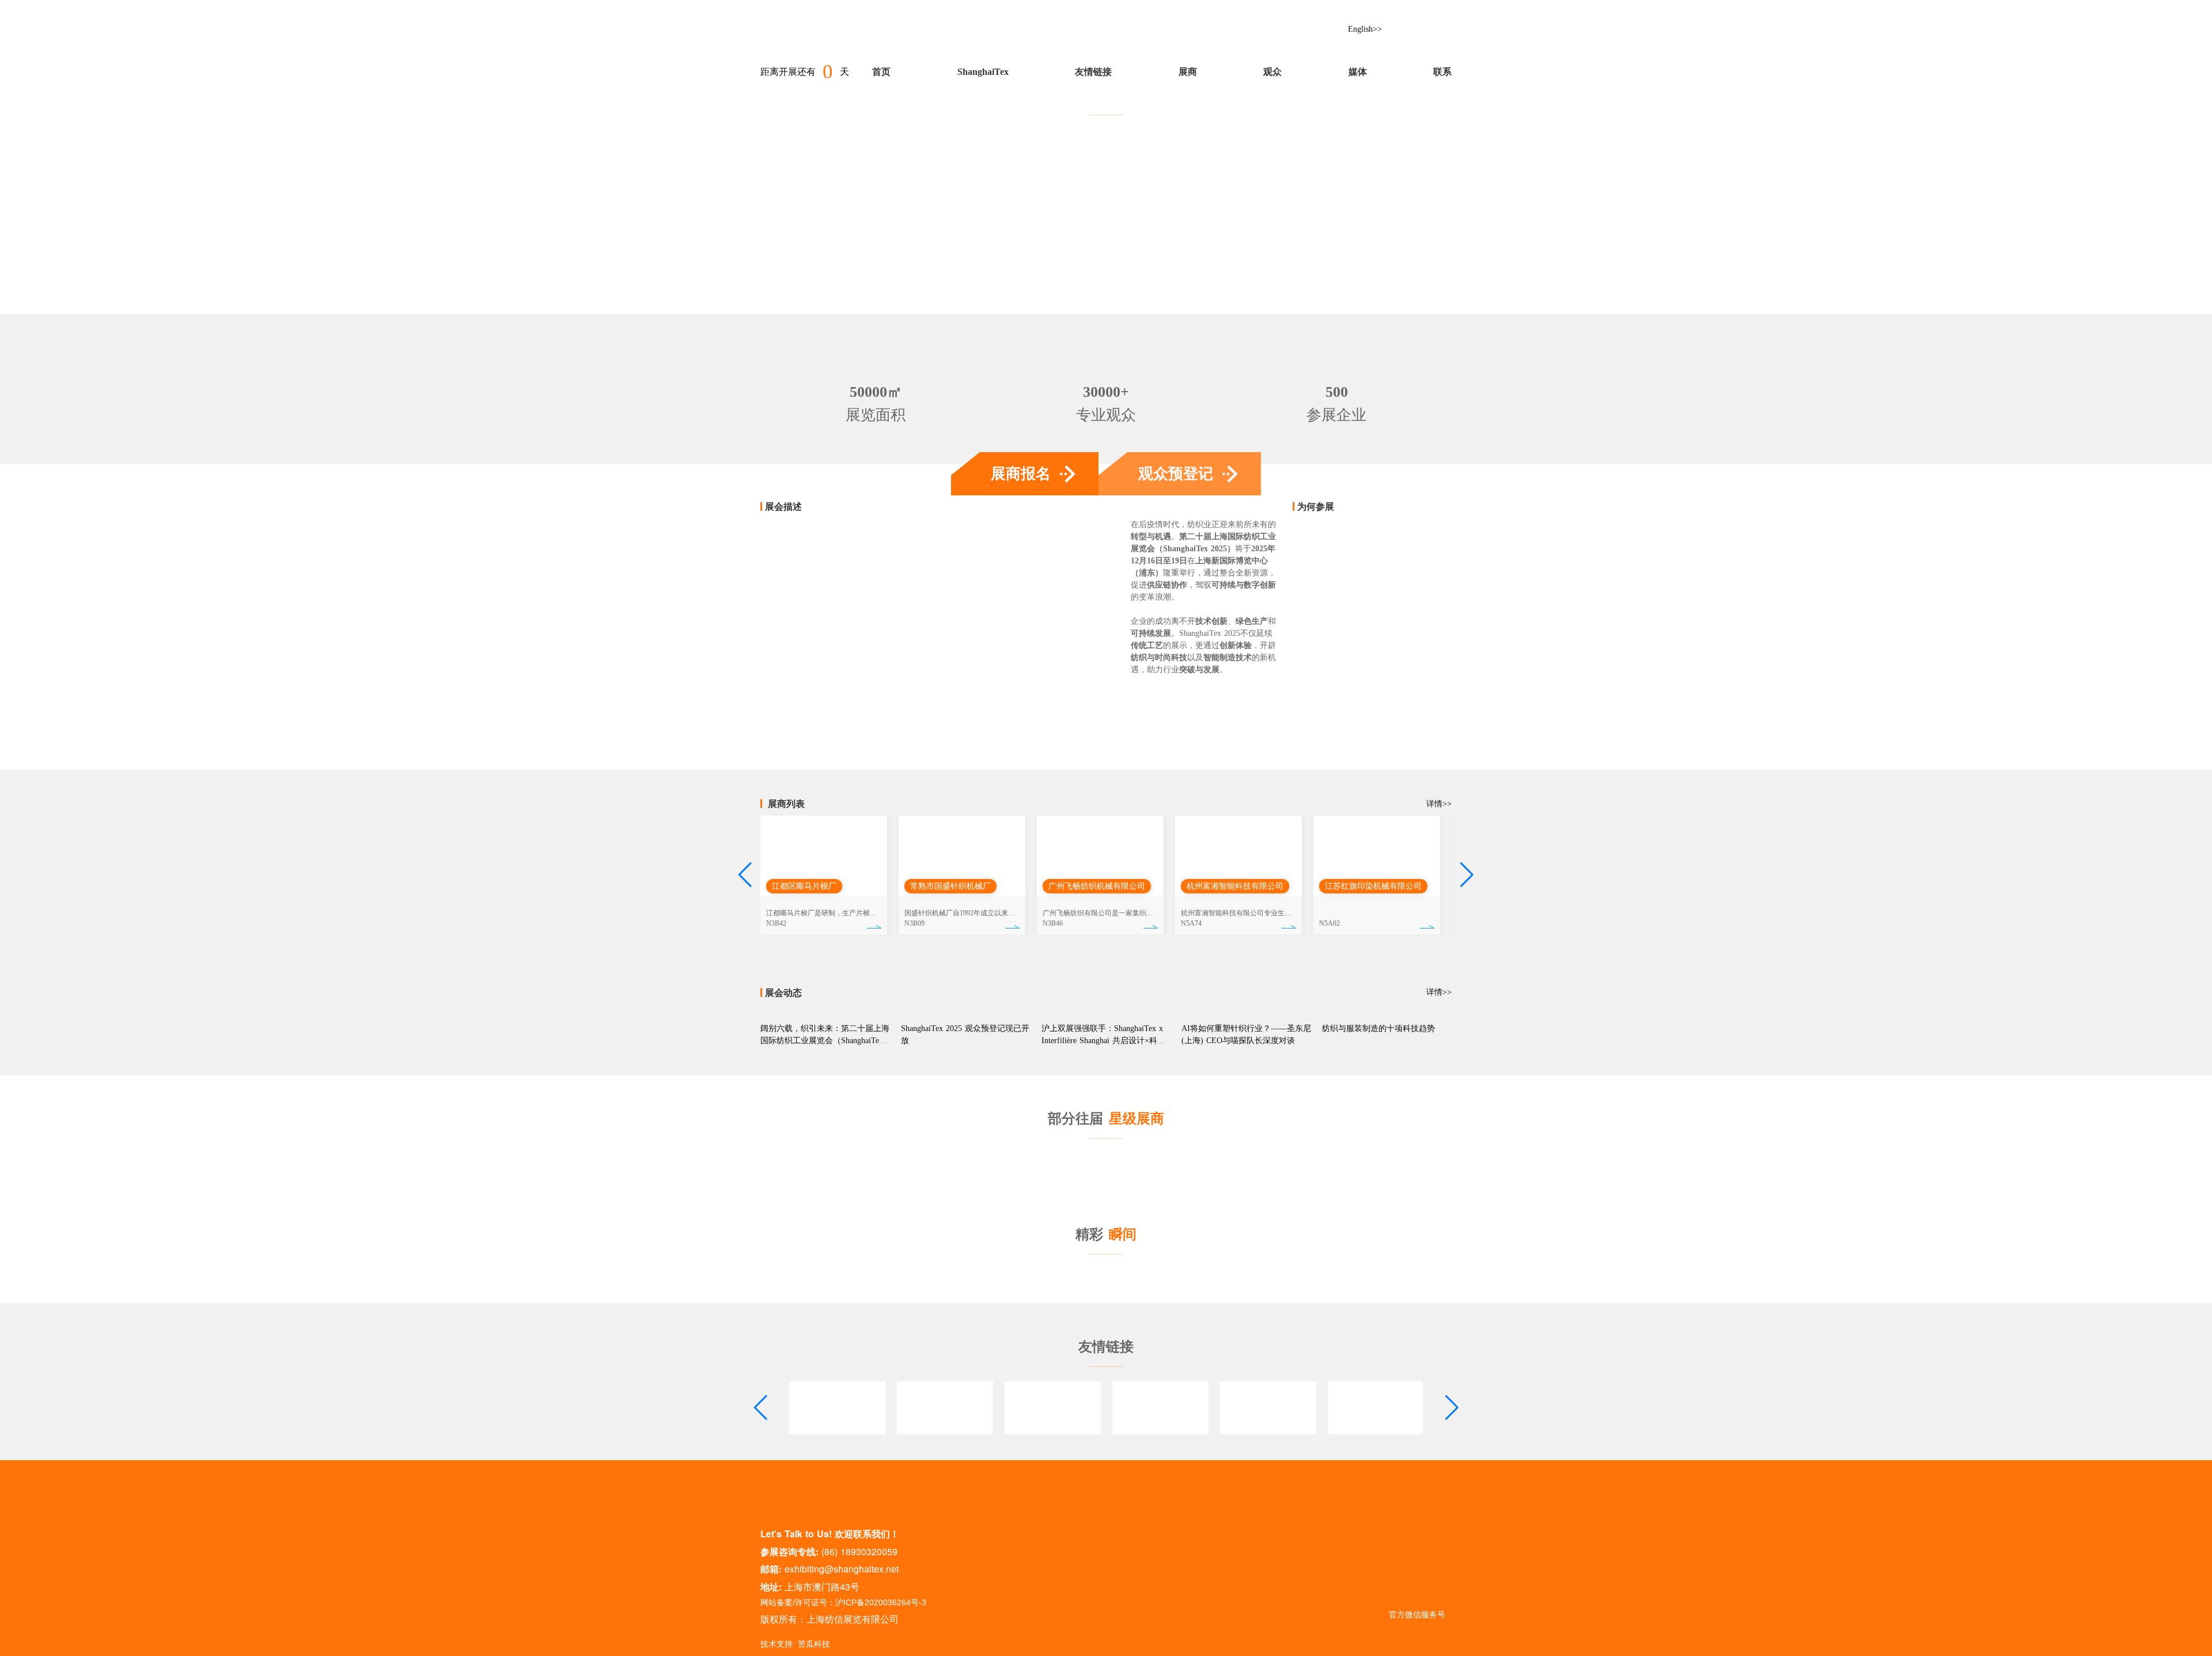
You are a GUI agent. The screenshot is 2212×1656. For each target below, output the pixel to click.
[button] (745, 875)
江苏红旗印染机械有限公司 (1373, 886)
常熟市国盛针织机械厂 (950, 886)
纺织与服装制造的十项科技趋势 (1378, 1028)
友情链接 (1093, 72)
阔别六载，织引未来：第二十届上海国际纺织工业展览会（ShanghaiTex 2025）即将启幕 (825, 1041)
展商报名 (1021, 474)
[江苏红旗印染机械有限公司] (1377, 856)
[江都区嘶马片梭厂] (824, 856)
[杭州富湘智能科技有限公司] (1238, 856)
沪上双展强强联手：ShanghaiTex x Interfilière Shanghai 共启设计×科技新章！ (1103, 1041)
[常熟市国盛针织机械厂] (962, 856)
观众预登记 (1176, 474)
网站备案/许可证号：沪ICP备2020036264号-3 (843, 1602)
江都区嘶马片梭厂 (804, 886)
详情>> (1439, 507)
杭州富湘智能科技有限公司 (1235, 886)
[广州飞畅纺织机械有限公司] (1100, 856)
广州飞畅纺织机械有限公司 (1097, 886)
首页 (881, 72)
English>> (1365, 29)
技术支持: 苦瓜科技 (795, 1644)
